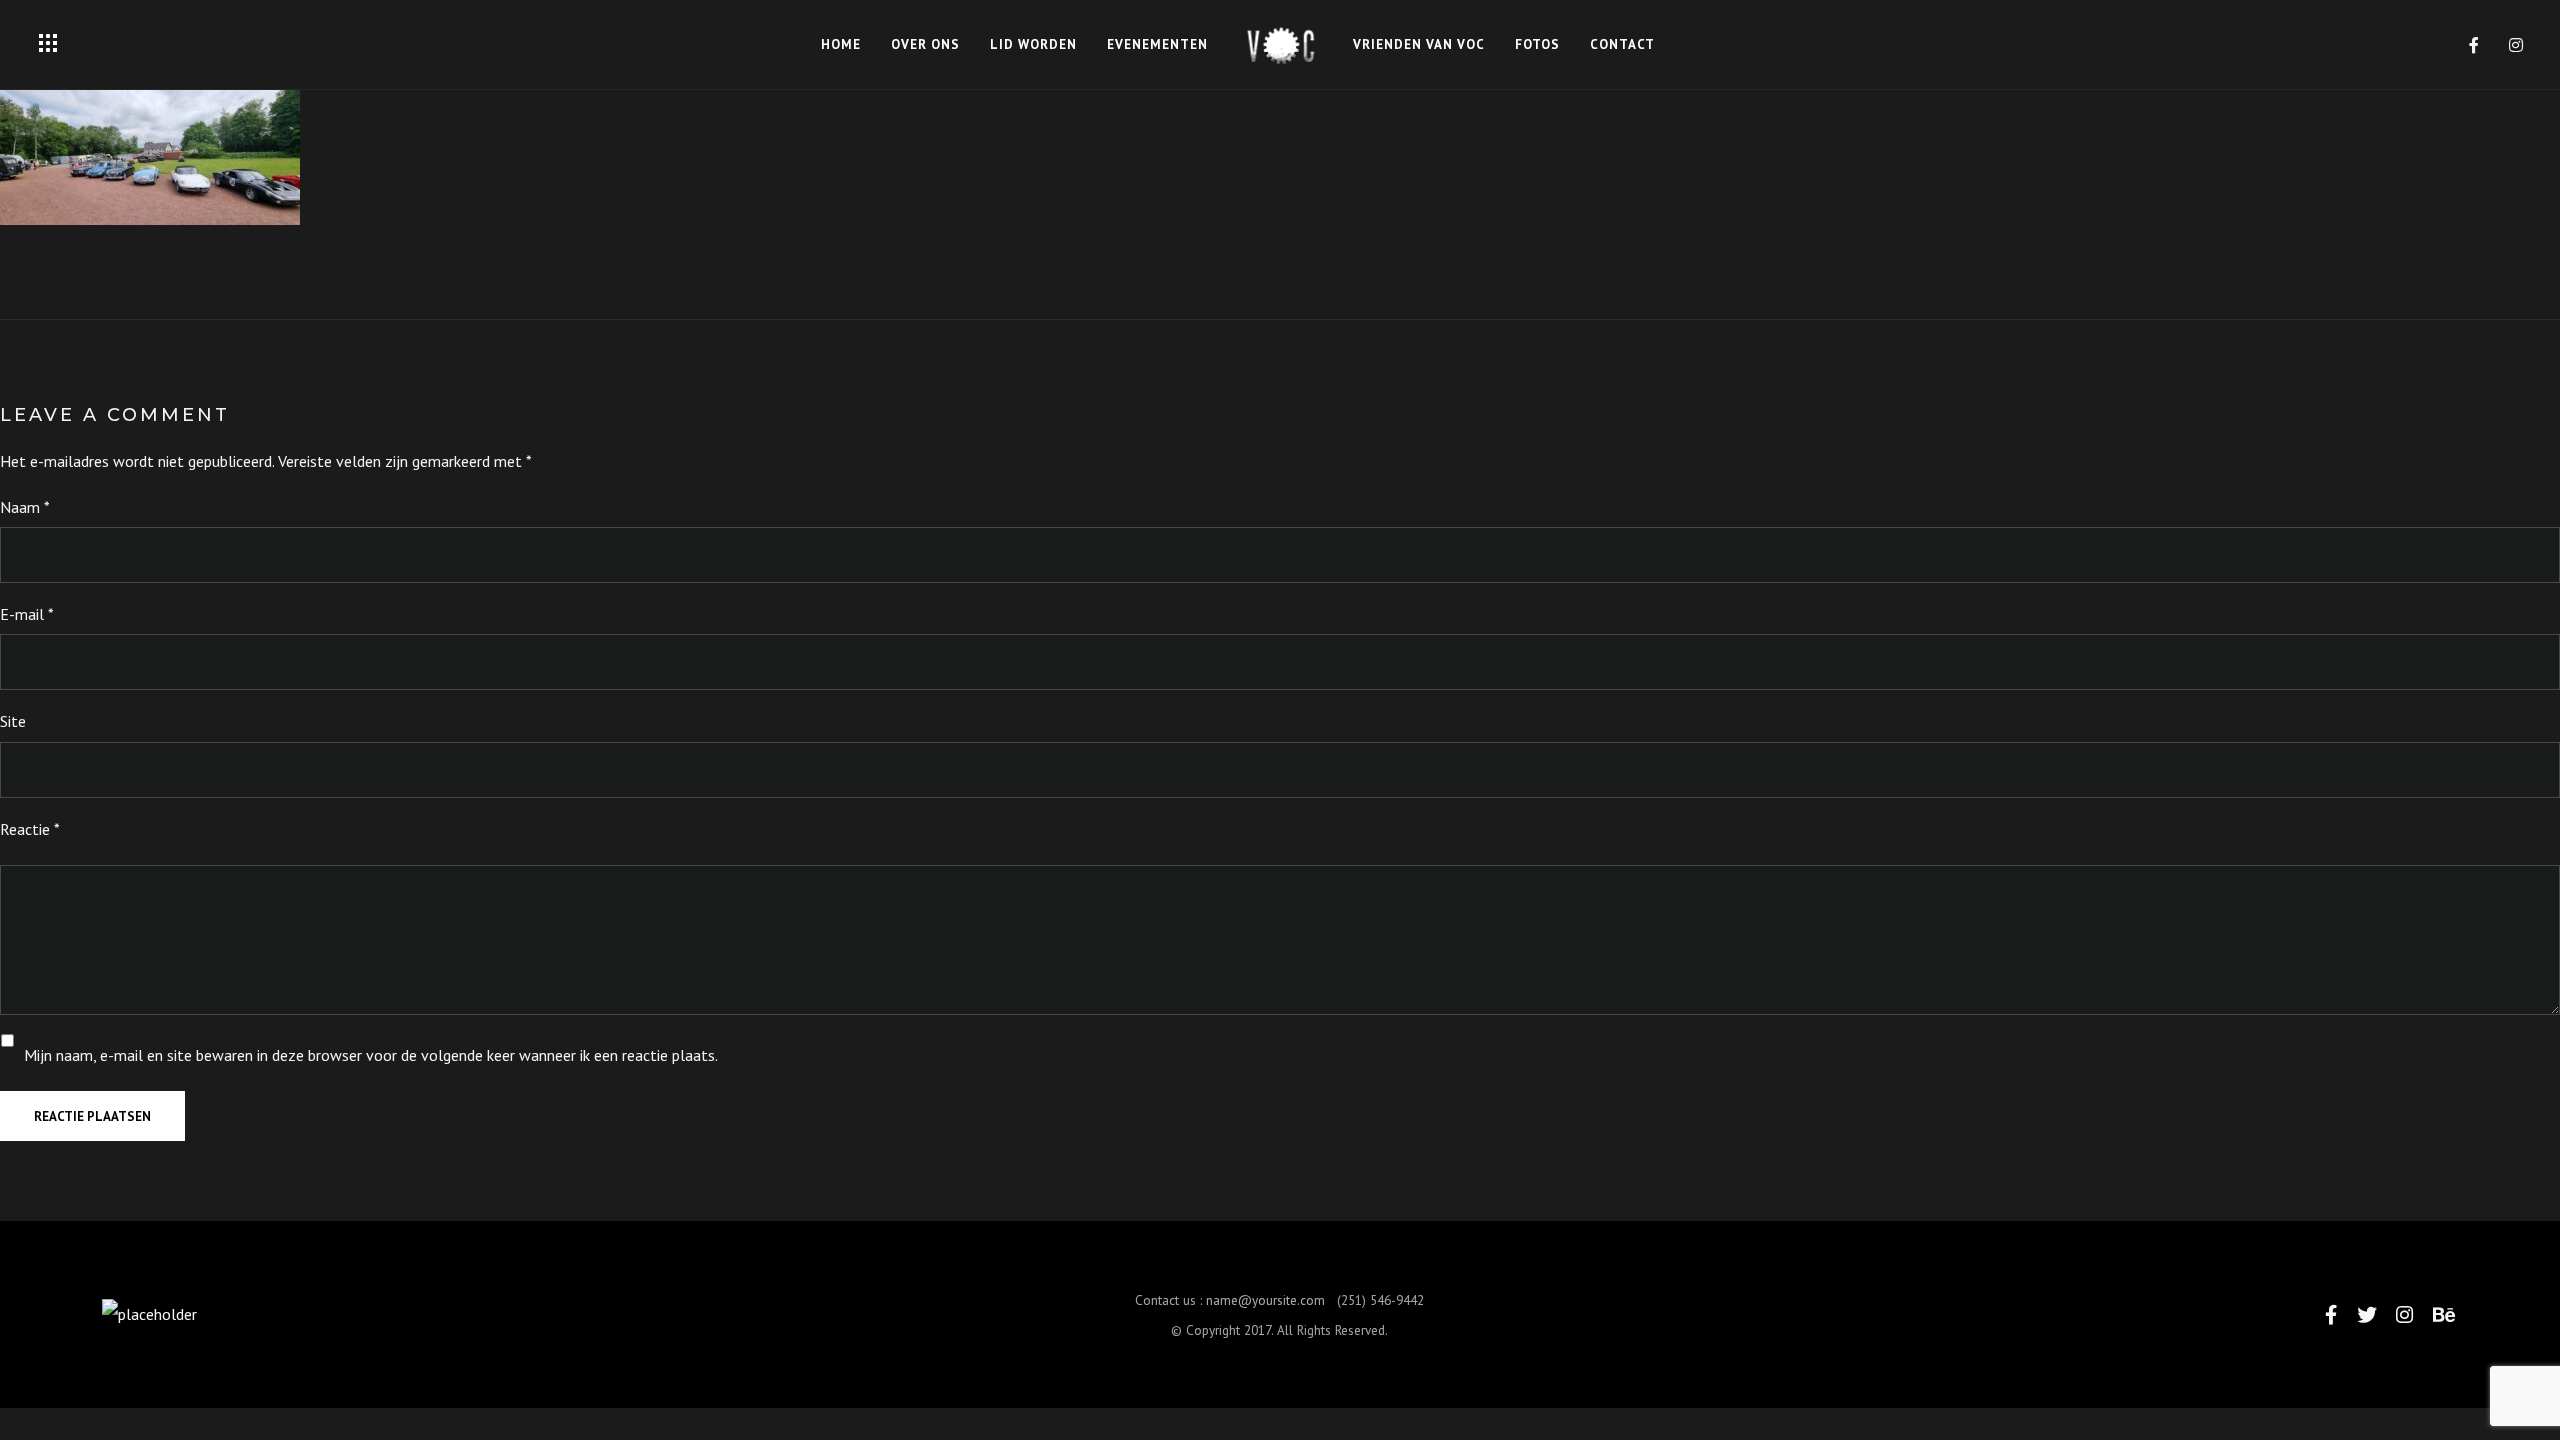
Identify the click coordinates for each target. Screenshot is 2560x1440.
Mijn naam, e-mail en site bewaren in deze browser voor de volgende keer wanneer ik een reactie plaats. (371, 1055)
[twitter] (2367, 1314)
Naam (25, 507)
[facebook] (2475, 45)
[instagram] (2517, 45)
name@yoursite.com (1265, 1300)
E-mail (27, 614)
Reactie (30, 829)
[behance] (2444, 1314)
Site (13, 721)
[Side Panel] (48, 43)
